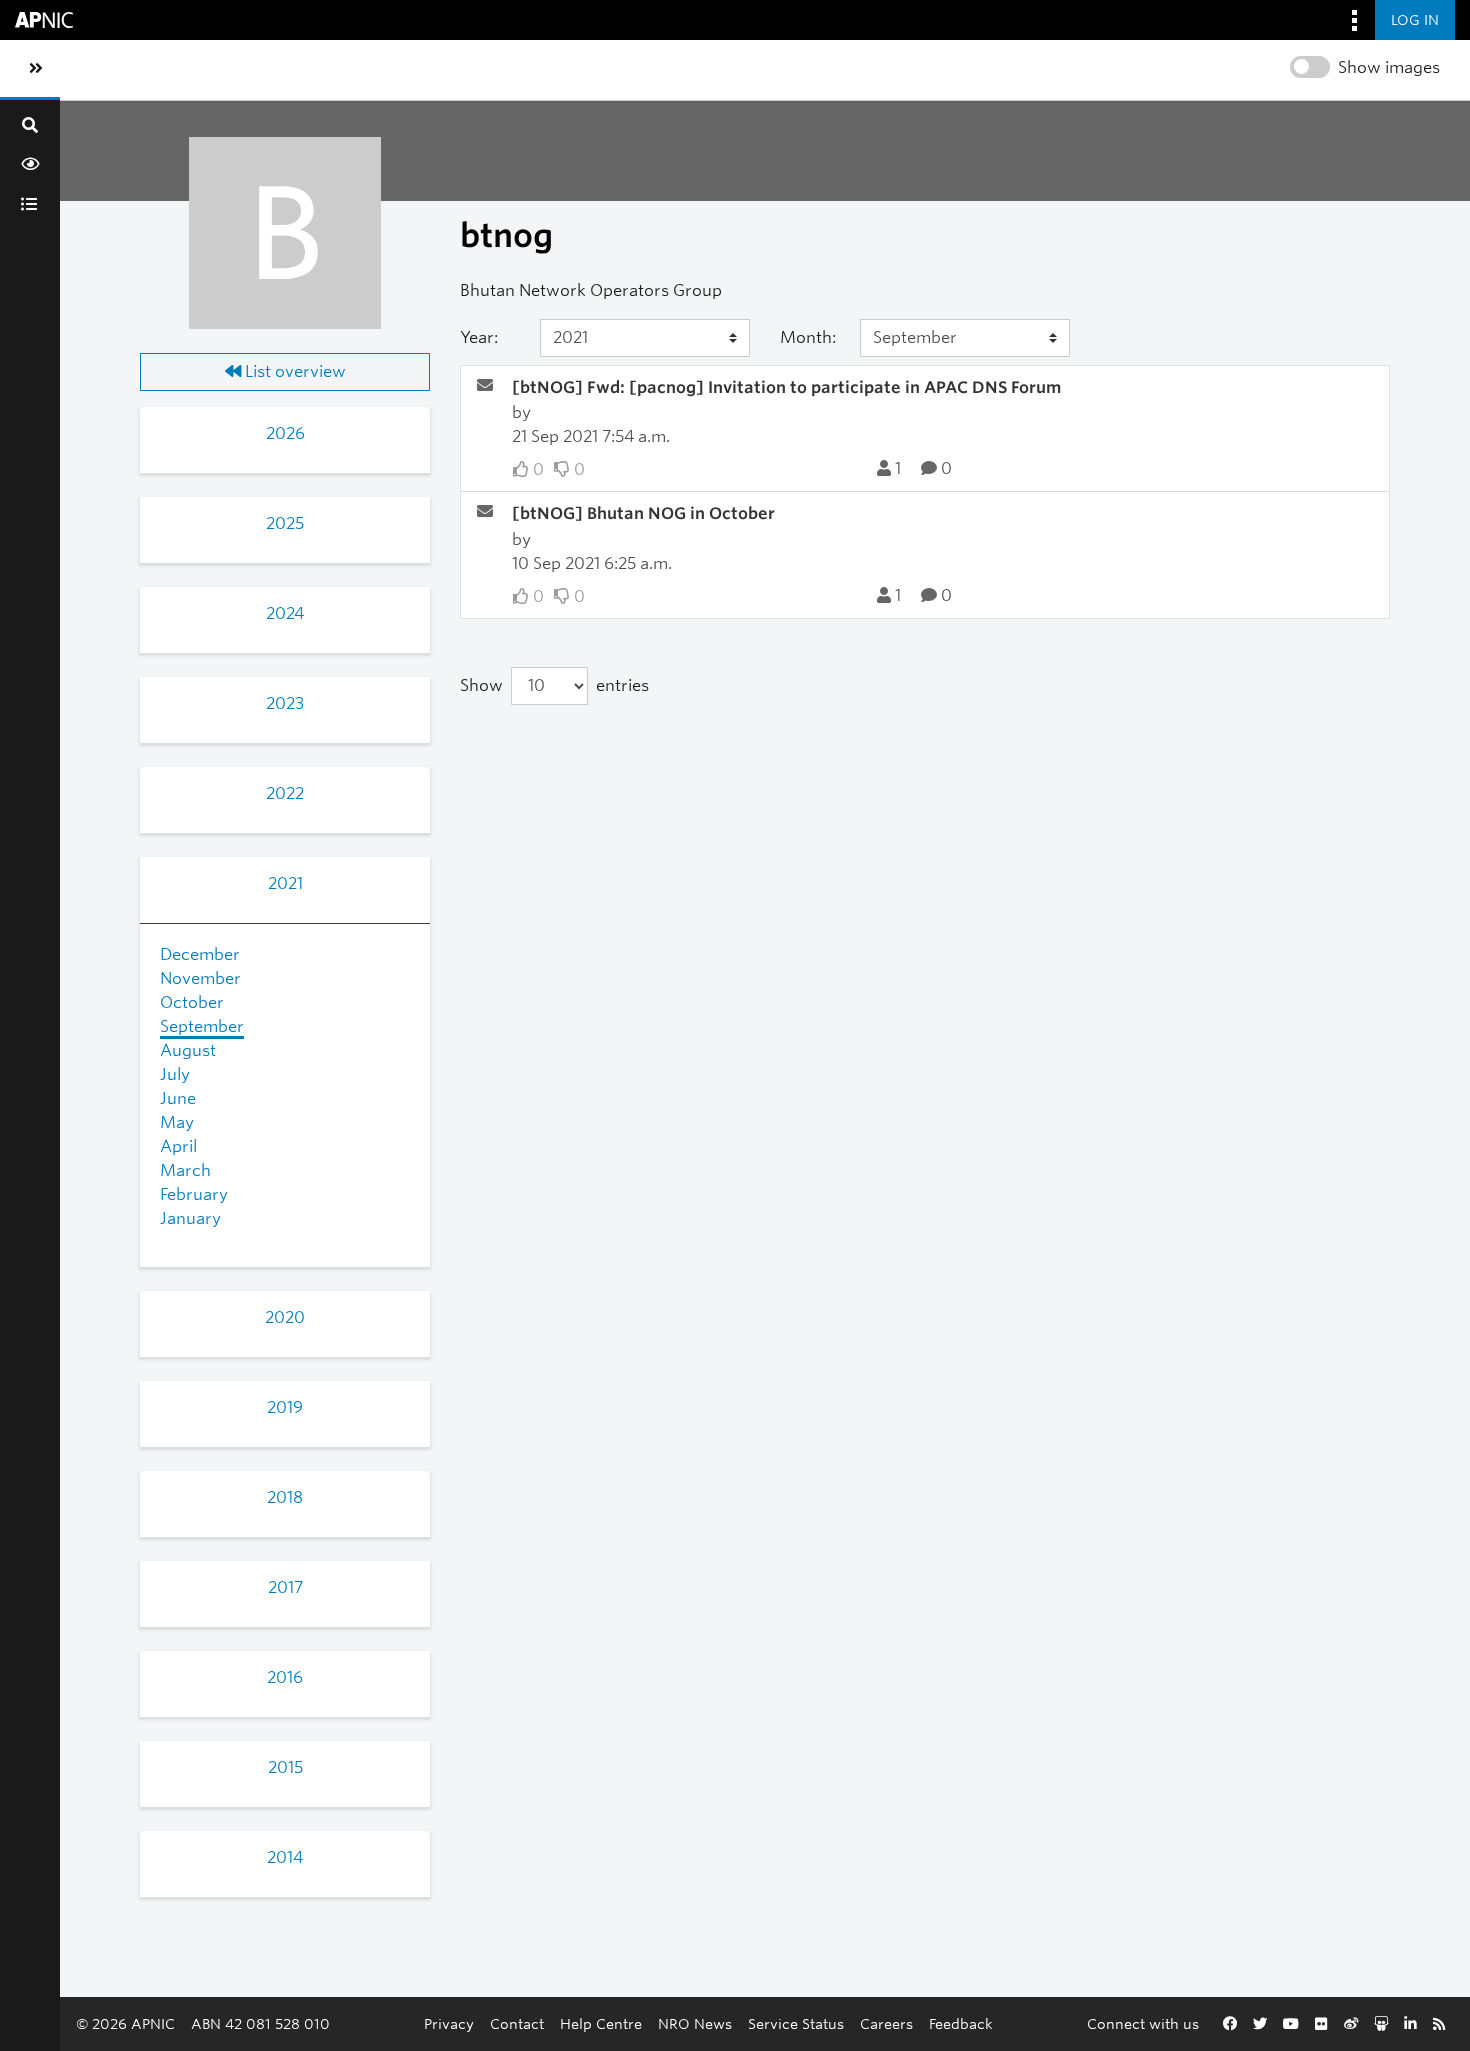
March (185, 1170)
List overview (293, 371)
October (192, 1002)
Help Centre (601, 2023)
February (194, 1194)
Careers (886, 2023)
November (200, 978)
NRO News (695, 2023)
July (175, 1074)
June (178, 1098)
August (188, 1050)
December (200, 954)
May (177, 1122)
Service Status (796, 2023)
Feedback (961, 2023)
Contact (517, 2023)
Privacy (449, 2023)
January (190, 1218)
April (178, 1146)
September (202, 1026)
